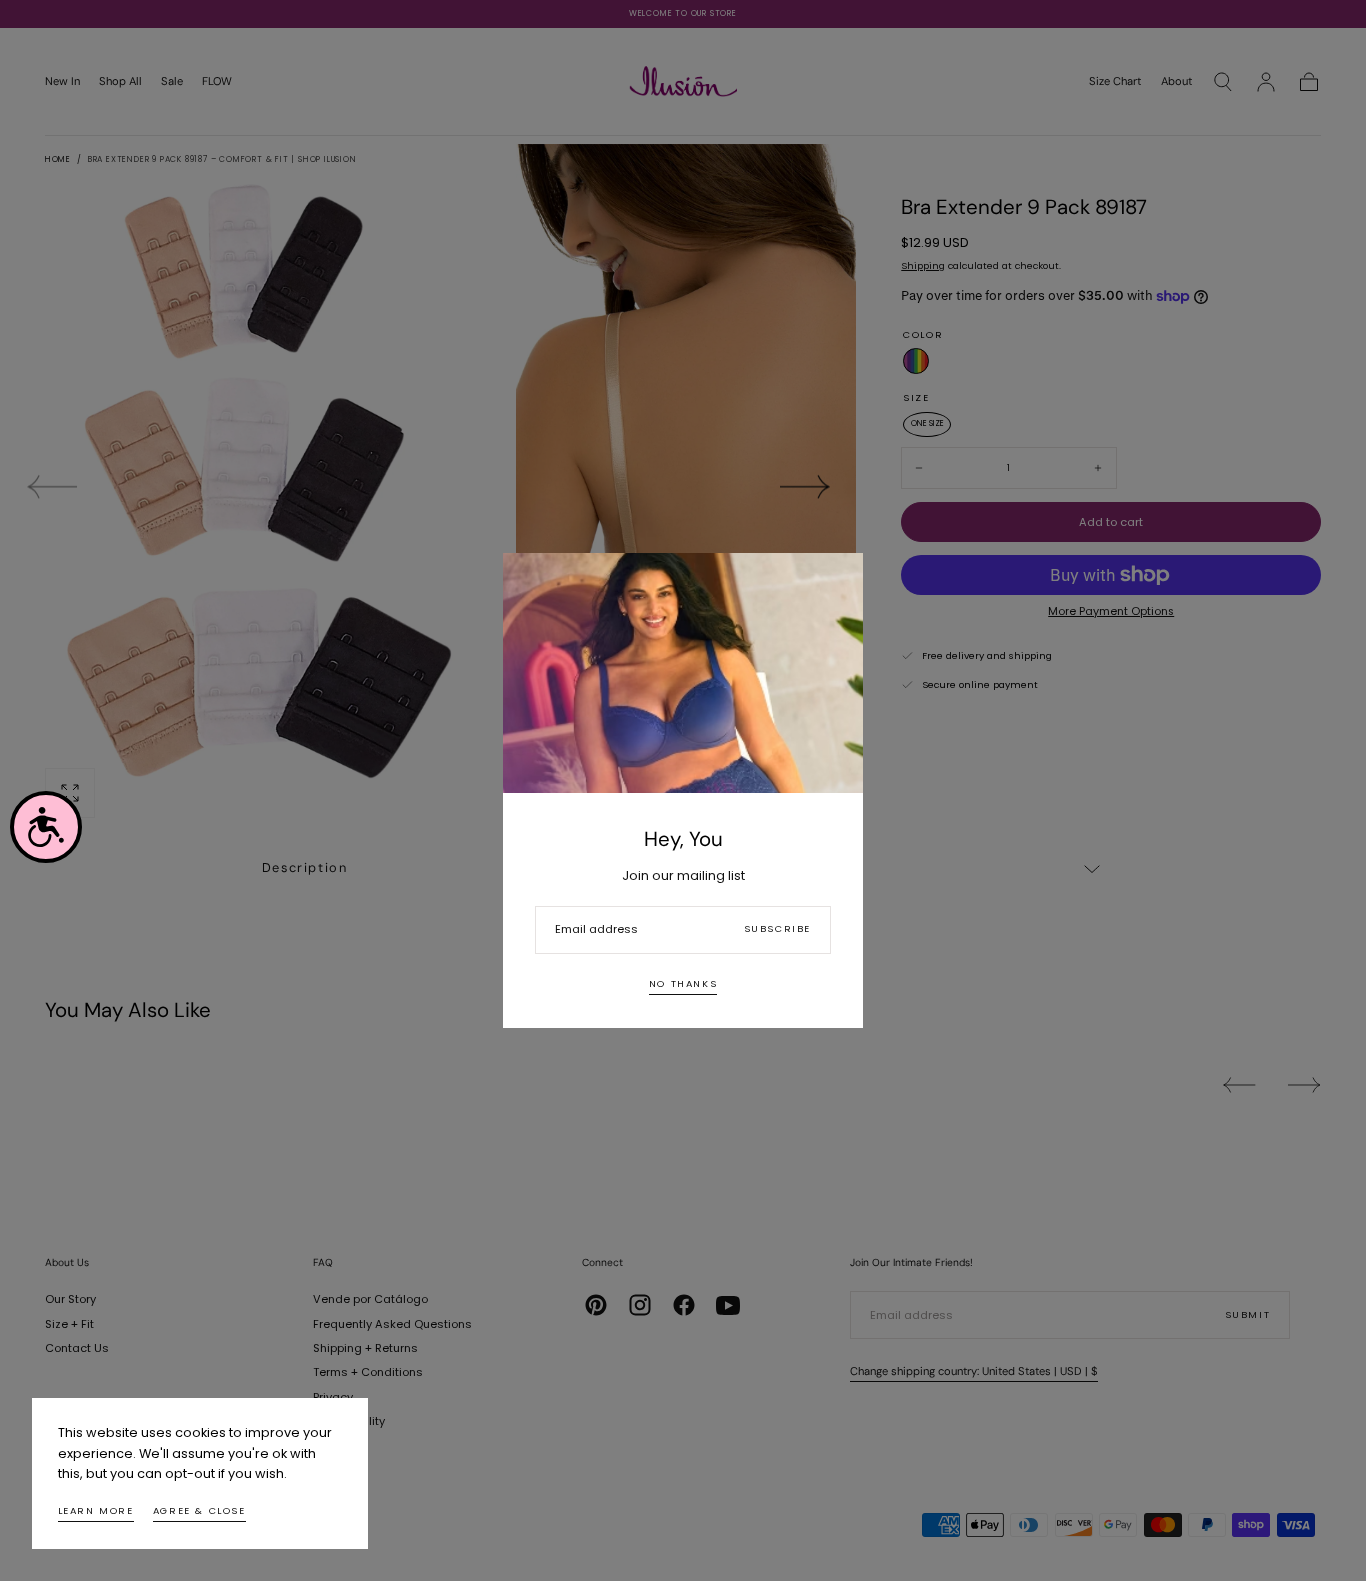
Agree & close (199, 1510)
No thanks (683, 983)
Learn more (96, 1510)
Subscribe (777, 928)
